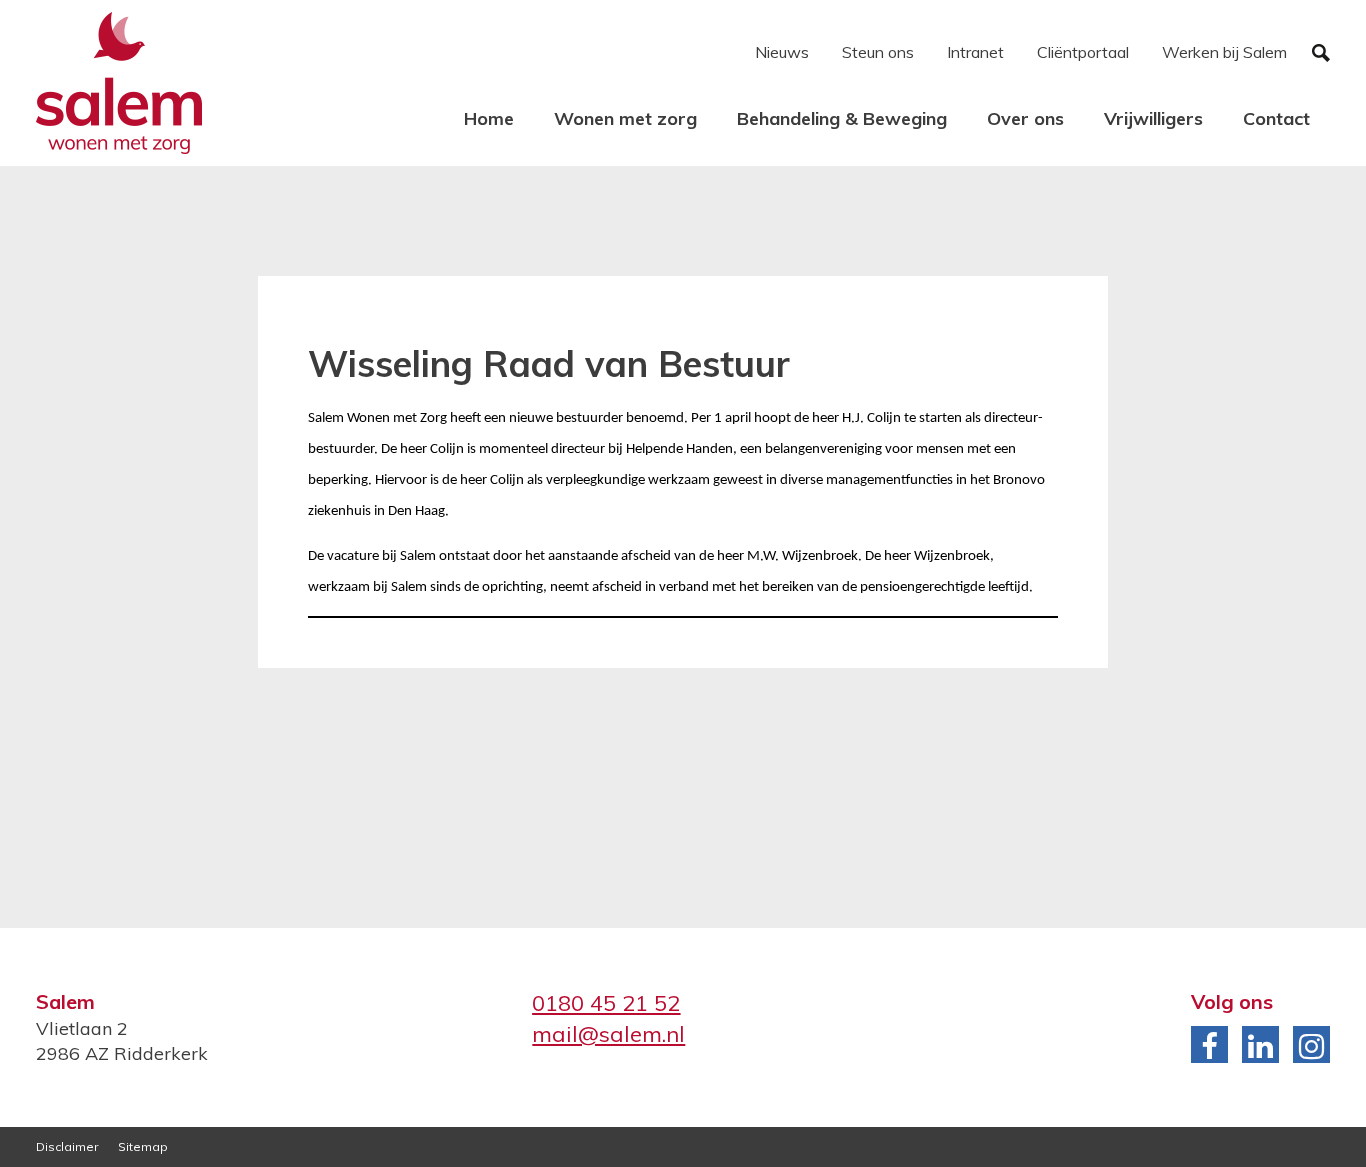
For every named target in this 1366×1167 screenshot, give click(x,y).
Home (489, 118)
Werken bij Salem (1224, 52)
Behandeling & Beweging (842, 118)
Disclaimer (67, 1146)
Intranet (975, 52)
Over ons (1025, 118)
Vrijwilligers (1153, 118)
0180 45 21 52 (606, 1003)
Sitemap (143, 1146)
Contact (1276, 118)
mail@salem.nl (608, 1034)
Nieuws (782, 52)
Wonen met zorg (625, 118)
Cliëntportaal (1083, 52)
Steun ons (878, 52)
